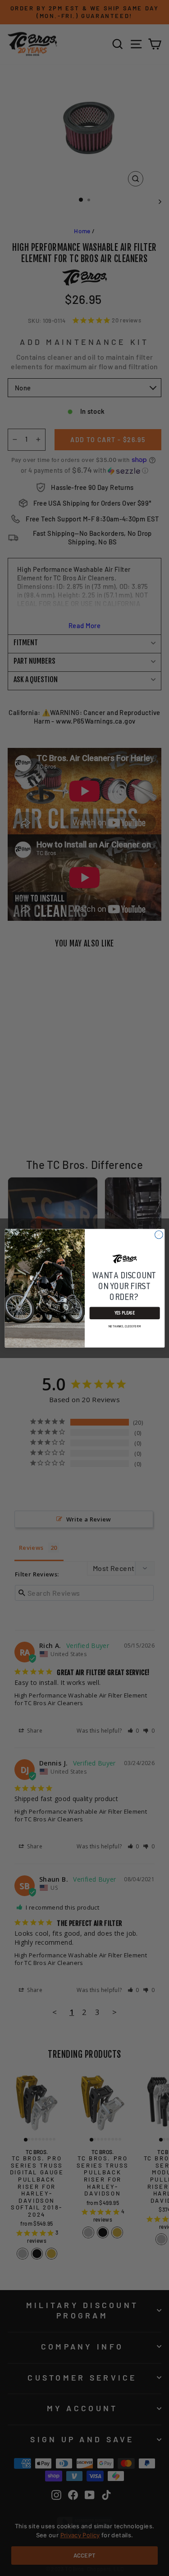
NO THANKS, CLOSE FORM (124, 1326)
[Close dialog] (159, 1235)
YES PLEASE (124, 1313)
